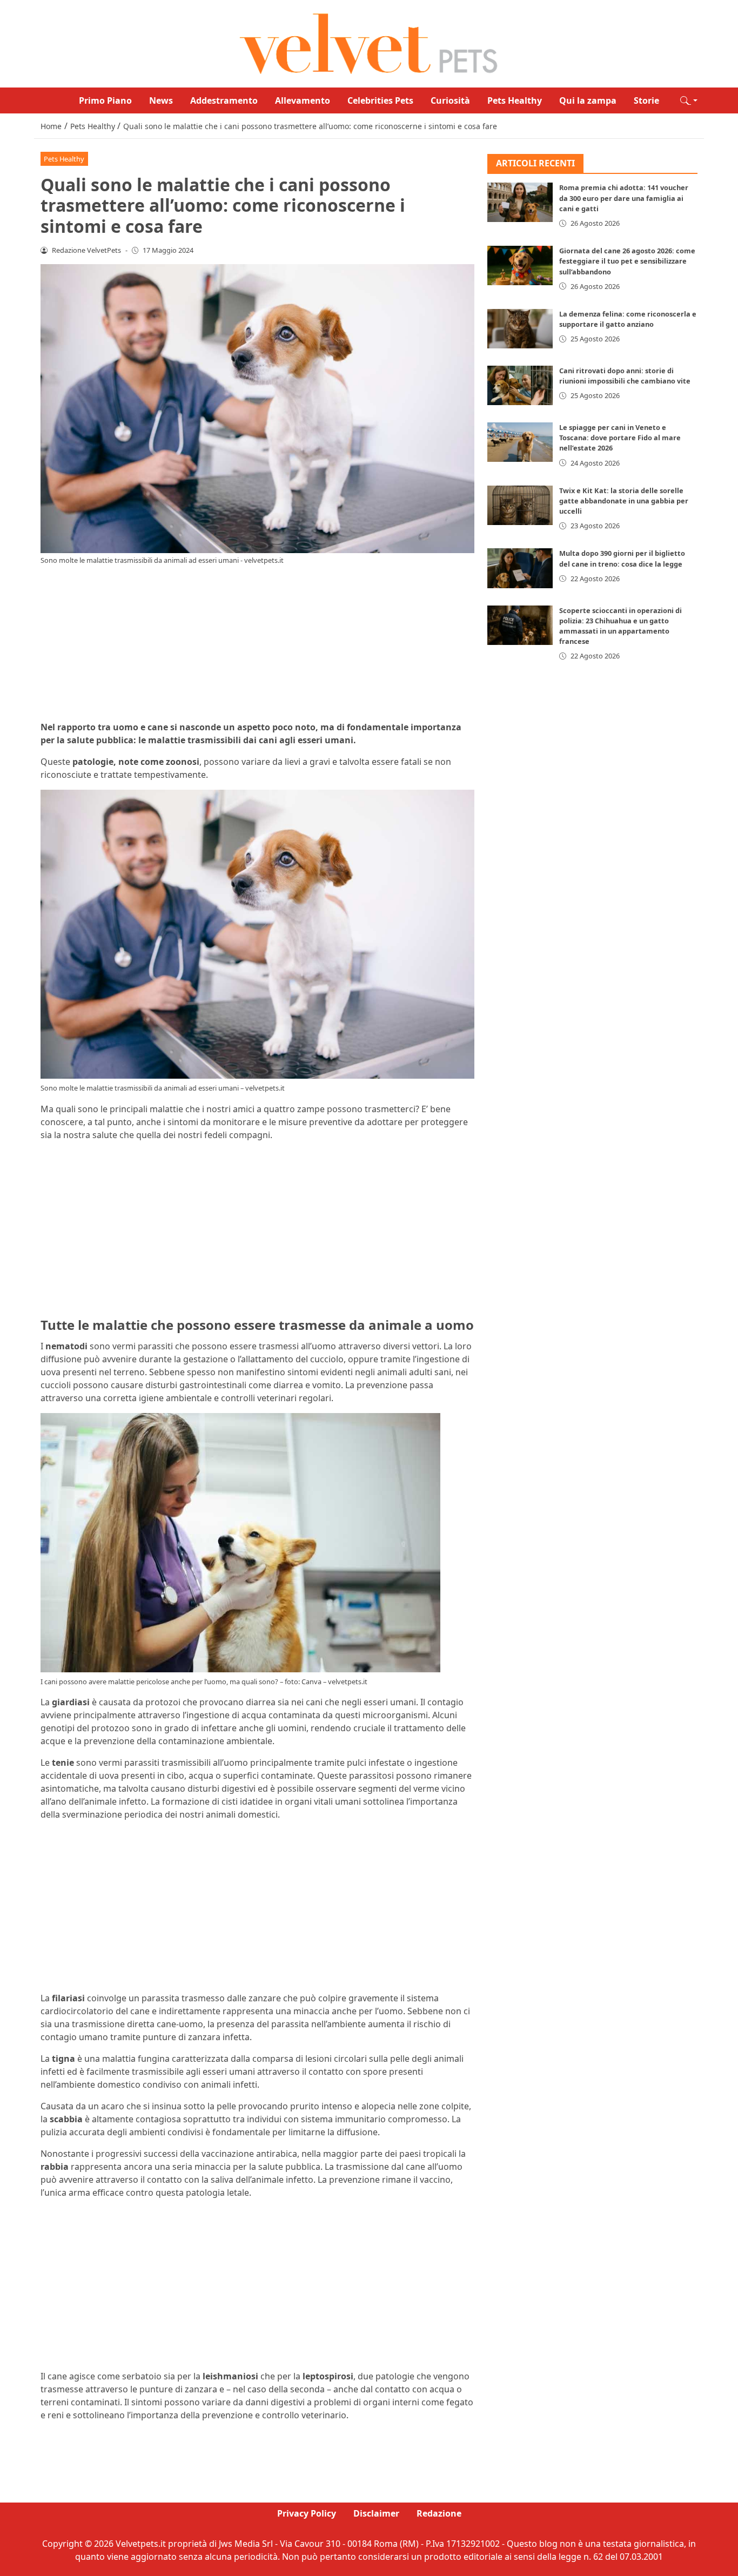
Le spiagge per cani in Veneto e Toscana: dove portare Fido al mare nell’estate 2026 (620, 438)
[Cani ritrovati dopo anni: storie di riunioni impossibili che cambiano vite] (520, 385)
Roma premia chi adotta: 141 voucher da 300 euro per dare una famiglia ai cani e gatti (624, 198)
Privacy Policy (307, 2513)
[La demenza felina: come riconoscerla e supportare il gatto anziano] (520, 329)
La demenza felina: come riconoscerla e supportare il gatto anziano (628, 319)
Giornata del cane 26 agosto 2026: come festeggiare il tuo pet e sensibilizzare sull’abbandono (627, 261)
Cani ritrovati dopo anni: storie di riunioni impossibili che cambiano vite (625, 376)
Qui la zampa (588, 100)
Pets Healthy (515, 100)
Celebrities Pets (380, 100)
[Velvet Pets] (369, 43)
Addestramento (224, 100)
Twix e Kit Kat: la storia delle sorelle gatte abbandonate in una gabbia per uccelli (624, 501)
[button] (689, 100)
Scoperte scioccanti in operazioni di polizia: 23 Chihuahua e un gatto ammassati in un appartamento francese (620, 626)
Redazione (439, 2513)
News (161, 100)
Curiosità (450, 100)
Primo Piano (105, 100)
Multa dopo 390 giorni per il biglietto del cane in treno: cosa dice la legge (622, 559)
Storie (646, 100)
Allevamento (303, 100)
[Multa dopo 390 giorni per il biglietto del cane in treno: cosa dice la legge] (520, 569)
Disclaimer (376, 2513)
